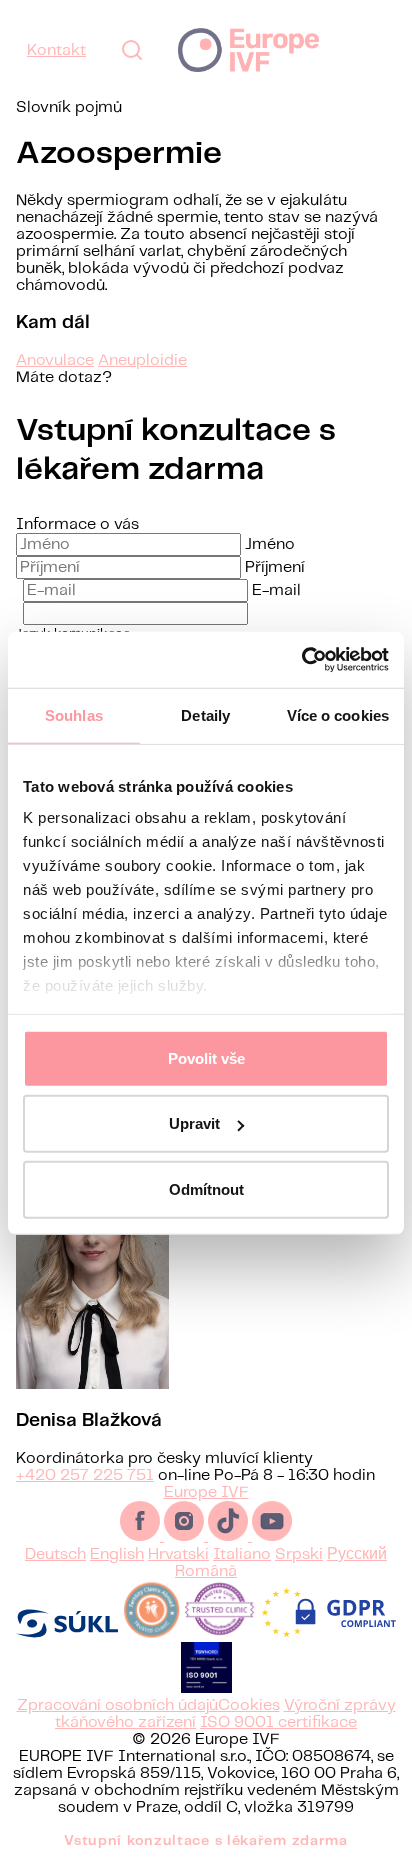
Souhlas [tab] (74, 714)
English (117, 1554)
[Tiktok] (230, 1536)
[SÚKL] (67, 1633)
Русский (357, 1554)
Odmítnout (206, 1188)
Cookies (249, 1705)
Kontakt (56, 50)
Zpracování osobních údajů (117, 1705)
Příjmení (275, 567)
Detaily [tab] (205, 714)
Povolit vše (206, 1057)
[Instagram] (186, 1536)
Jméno (270, 544)
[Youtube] (272, 1536)
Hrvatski (178, 1554)
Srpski (299, 1554)
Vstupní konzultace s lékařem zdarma (206, 1841)
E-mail (276, 590)
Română (206, 1571)
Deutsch (55, 1554)
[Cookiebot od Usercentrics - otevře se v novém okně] (301, 660)
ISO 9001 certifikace (278, 1722)
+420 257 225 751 (85, 1475)
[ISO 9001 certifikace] (206, 1688)
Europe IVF (248, 50)
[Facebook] (142, 1536)
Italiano (242, 1554)
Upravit (194, 1123)
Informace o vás (77, 524)
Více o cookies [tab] (338, 714)
